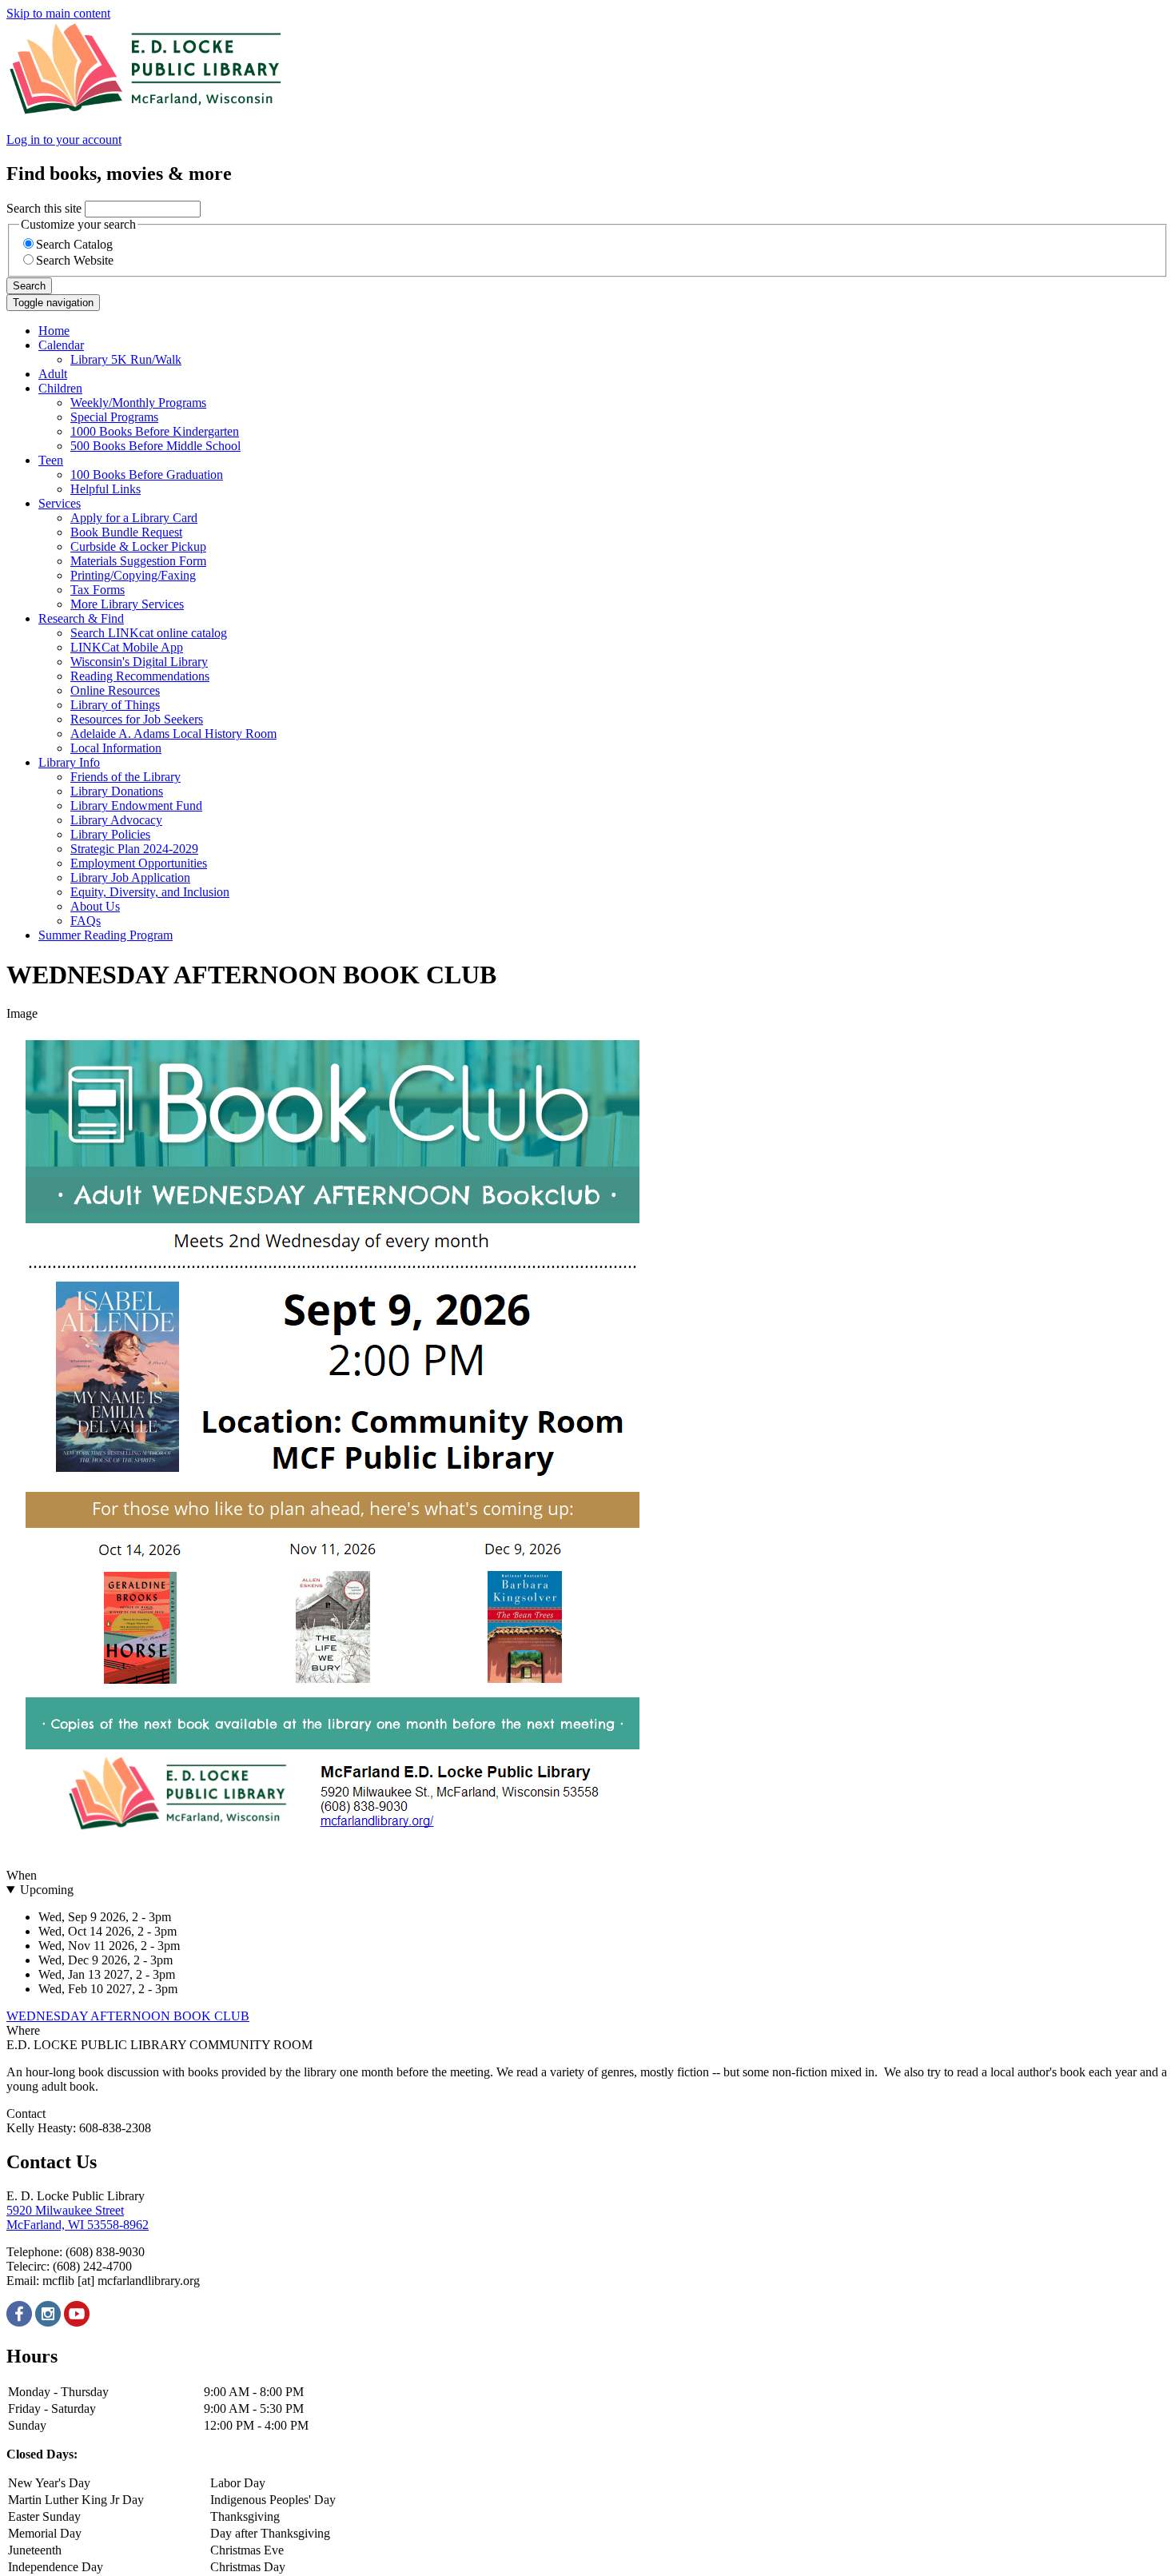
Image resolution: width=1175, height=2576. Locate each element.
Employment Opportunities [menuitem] (139, 863)
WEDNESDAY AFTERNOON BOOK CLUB (128, 2016)
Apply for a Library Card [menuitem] (134, 518)
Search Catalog (74, 244)
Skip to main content (58, 13)
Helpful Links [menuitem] (106, 489)
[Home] (147, 112)
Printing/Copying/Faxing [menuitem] (133, 575)
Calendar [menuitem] (61, 345)
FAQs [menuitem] (86, 921)
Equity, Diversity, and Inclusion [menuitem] (150, 892)
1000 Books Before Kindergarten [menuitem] (155, 431)
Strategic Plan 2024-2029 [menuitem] (134, 849)
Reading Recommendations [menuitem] (140, 676)
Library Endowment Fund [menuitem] (136, 805)
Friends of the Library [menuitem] (125, 777)
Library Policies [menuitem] (110, 834)
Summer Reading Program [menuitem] (106, 935)
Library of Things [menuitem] (115, 705)
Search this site (44, 208)
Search (29, 286)
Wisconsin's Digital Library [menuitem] (139, 662)
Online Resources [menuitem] (115, 690)
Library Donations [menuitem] (117, 791)
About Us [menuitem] (95, 906)
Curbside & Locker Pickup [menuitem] (138, 546)
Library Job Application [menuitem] (130, 877)
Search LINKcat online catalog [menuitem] (149, 633)
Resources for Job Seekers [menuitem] (137, 719)
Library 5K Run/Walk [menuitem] (126, 359)
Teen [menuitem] (51, 460)
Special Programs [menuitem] (114, 417)
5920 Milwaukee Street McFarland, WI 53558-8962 (78, 2217)
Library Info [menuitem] (69, 762)
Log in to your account (64, 140)
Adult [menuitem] (53, 374)
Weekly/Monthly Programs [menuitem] (138, 403)
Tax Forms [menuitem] (98, 590)
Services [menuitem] (60, 503)
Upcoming (47, 1890)
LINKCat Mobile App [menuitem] (127, 647)
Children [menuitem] (60, 388)
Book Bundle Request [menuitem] (126, 532)
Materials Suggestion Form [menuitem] (138, 561)
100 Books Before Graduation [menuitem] (147, 475)
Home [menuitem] (54, 331)
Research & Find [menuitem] (81, 618)
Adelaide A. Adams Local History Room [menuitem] (173, 734)
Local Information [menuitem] (116, 748)
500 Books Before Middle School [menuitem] (155, 446)
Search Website (75, 260)
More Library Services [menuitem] (127, 604)
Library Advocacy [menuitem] (116, 820)
